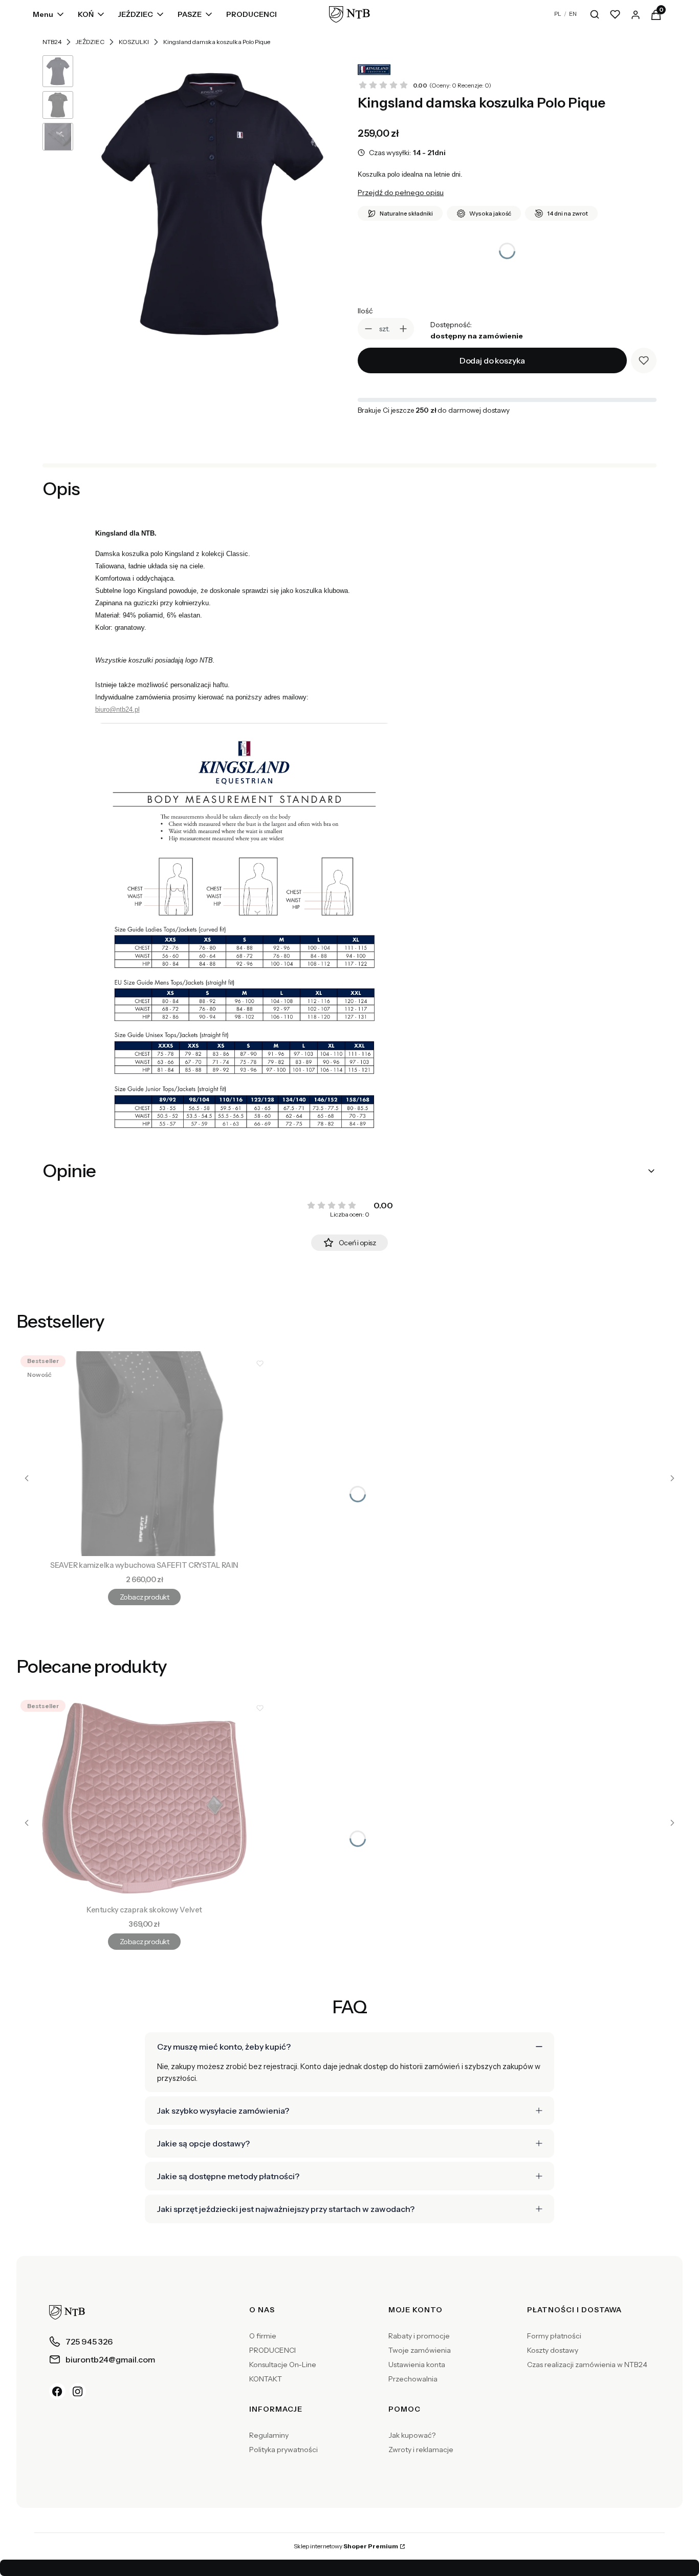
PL (558, 14)
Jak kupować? (412, 2435)
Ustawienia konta (417, 2365)
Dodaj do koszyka (492, 360)
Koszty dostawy (553, 2350)
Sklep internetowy (346, 2546)
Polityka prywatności (283, 2450)
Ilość (365, 311)
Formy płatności (554, 2336)
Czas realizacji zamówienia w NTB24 (587, 2365)
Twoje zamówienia (420, 2350)
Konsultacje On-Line (283, 2365)
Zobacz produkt (144, 1597)
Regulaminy (269, 2435)
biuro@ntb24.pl (117, 709)
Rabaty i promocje (419, 2336)
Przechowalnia (413, 2379)
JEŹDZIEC (90, 42)
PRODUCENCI (272, 2350)
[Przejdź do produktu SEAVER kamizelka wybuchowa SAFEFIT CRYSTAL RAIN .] (144, 1454)
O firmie (263, 2336)
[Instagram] (78, 2391)
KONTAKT (266, 2379)
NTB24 (52, 42)
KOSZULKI (134, 42)
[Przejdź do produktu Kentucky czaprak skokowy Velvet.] (144, 1798)
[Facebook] (57, 2391)
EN (573, 14)
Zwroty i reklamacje (421, 2450)
